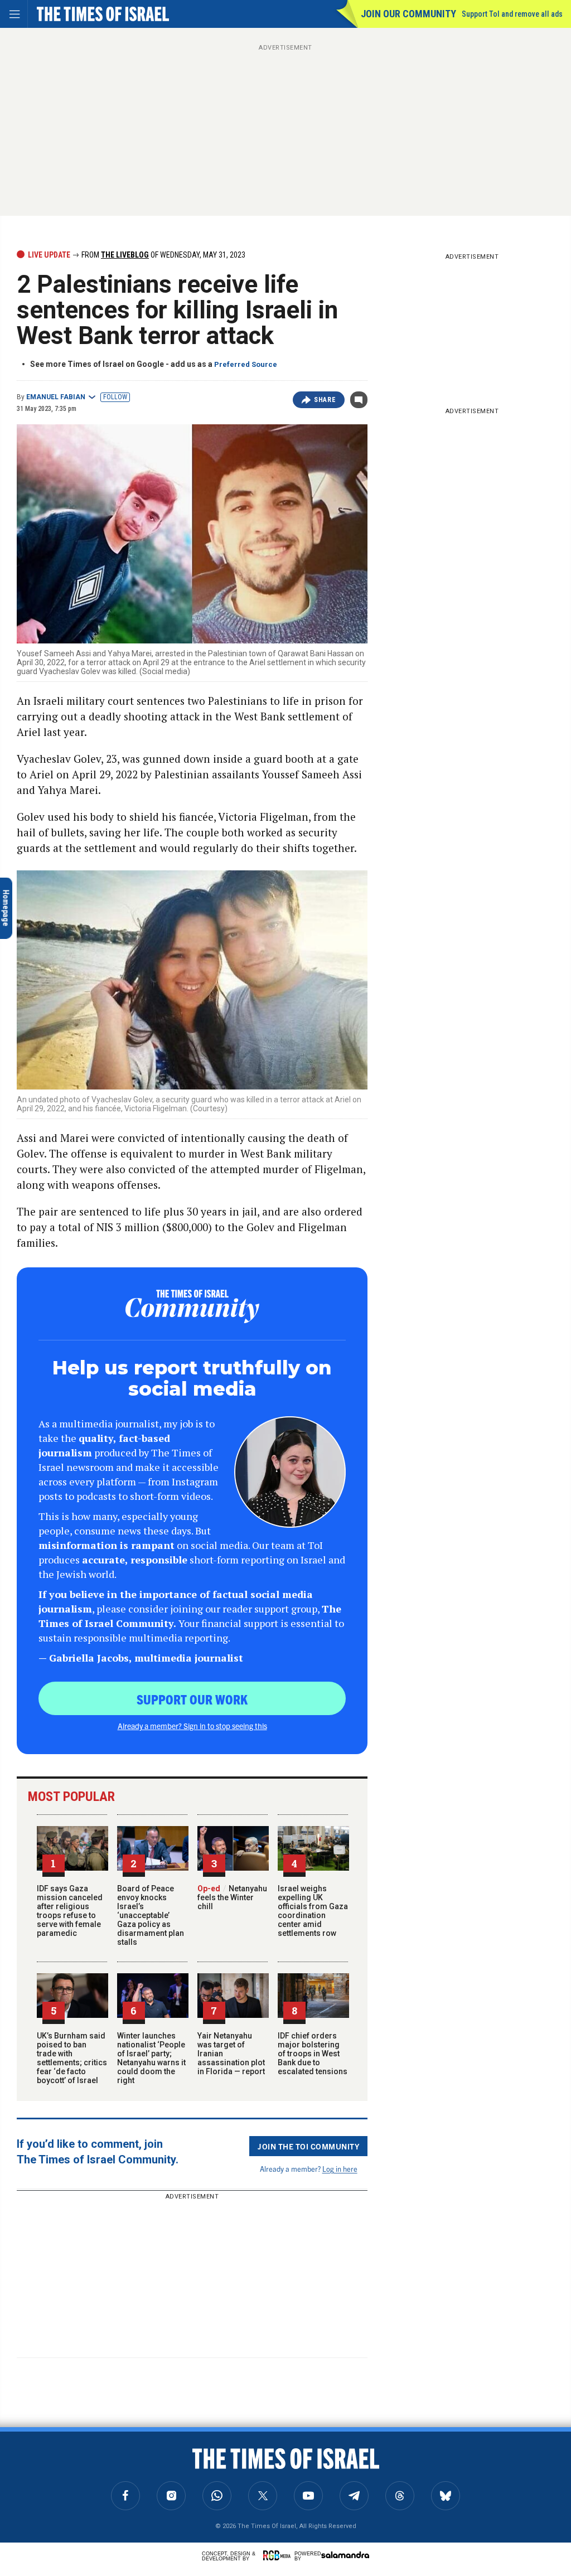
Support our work (192, 1699)
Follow (115, 397)
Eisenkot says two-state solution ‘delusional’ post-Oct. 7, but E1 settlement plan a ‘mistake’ (114, 2470)
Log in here (340, 2169)
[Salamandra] (345, 2555)
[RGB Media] (279, 2555)
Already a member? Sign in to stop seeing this (192, 1726)
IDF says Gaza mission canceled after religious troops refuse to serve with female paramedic (70, 1911)
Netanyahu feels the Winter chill (232, 1897)
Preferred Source (246, 364)
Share (325, 400)
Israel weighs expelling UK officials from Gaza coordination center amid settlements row (313, 1911)
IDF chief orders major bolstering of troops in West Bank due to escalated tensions (313, 2054)
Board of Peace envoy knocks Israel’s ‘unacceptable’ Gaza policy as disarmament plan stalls (151, 1915)
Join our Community (408, 14)
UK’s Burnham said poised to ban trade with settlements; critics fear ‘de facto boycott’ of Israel (72, 2058)
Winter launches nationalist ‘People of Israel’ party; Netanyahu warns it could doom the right (151, 2058)
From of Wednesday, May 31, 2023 (163, 255)
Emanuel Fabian (56, 397)
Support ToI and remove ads (512, 14)
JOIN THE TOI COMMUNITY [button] (308, 2146)
